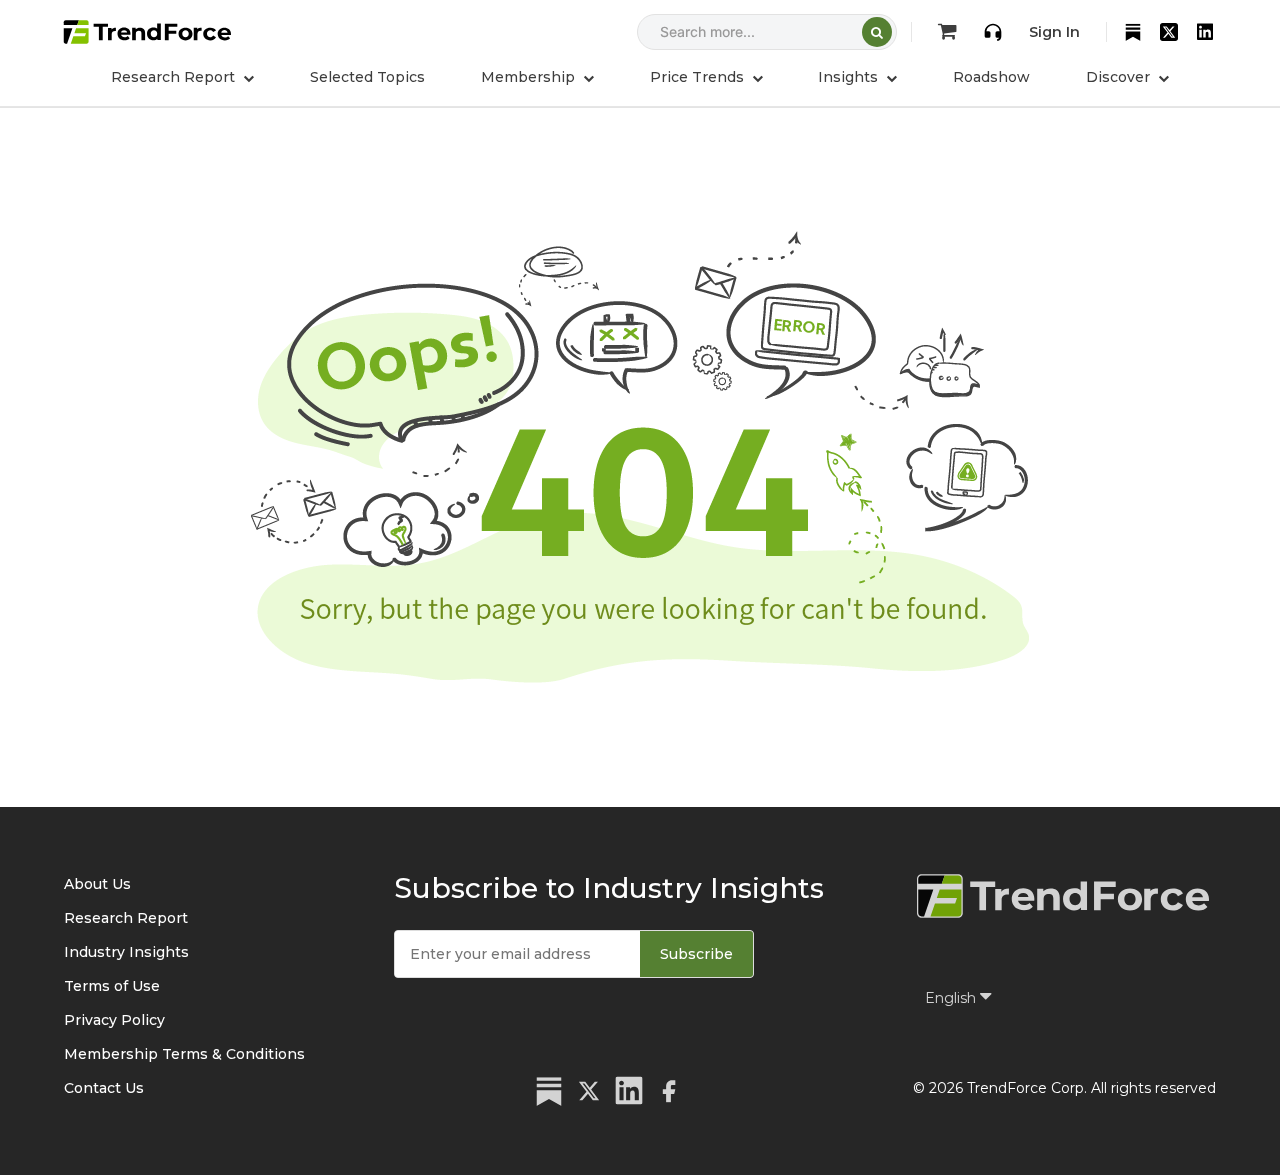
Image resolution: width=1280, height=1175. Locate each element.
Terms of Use (112, 986)
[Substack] (1133, 32)
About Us (97, 884)
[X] (1169, 32)
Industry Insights (126, 952)
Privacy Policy (114, 1020)
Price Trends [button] (699, 77)
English (952, 998)
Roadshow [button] (991, 77)
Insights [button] (850, 77)
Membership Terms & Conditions (184, 1054)
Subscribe (696, 954)
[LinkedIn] (1205, 32)
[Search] (877, 32)
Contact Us (104, 1088)
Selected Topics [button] (367, 77)
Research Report (126, 918)
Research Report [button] (175, 77)
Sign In (1054, 32)
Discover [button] (1120, 77)
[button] (537, 77)
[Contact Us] (993, 32)
